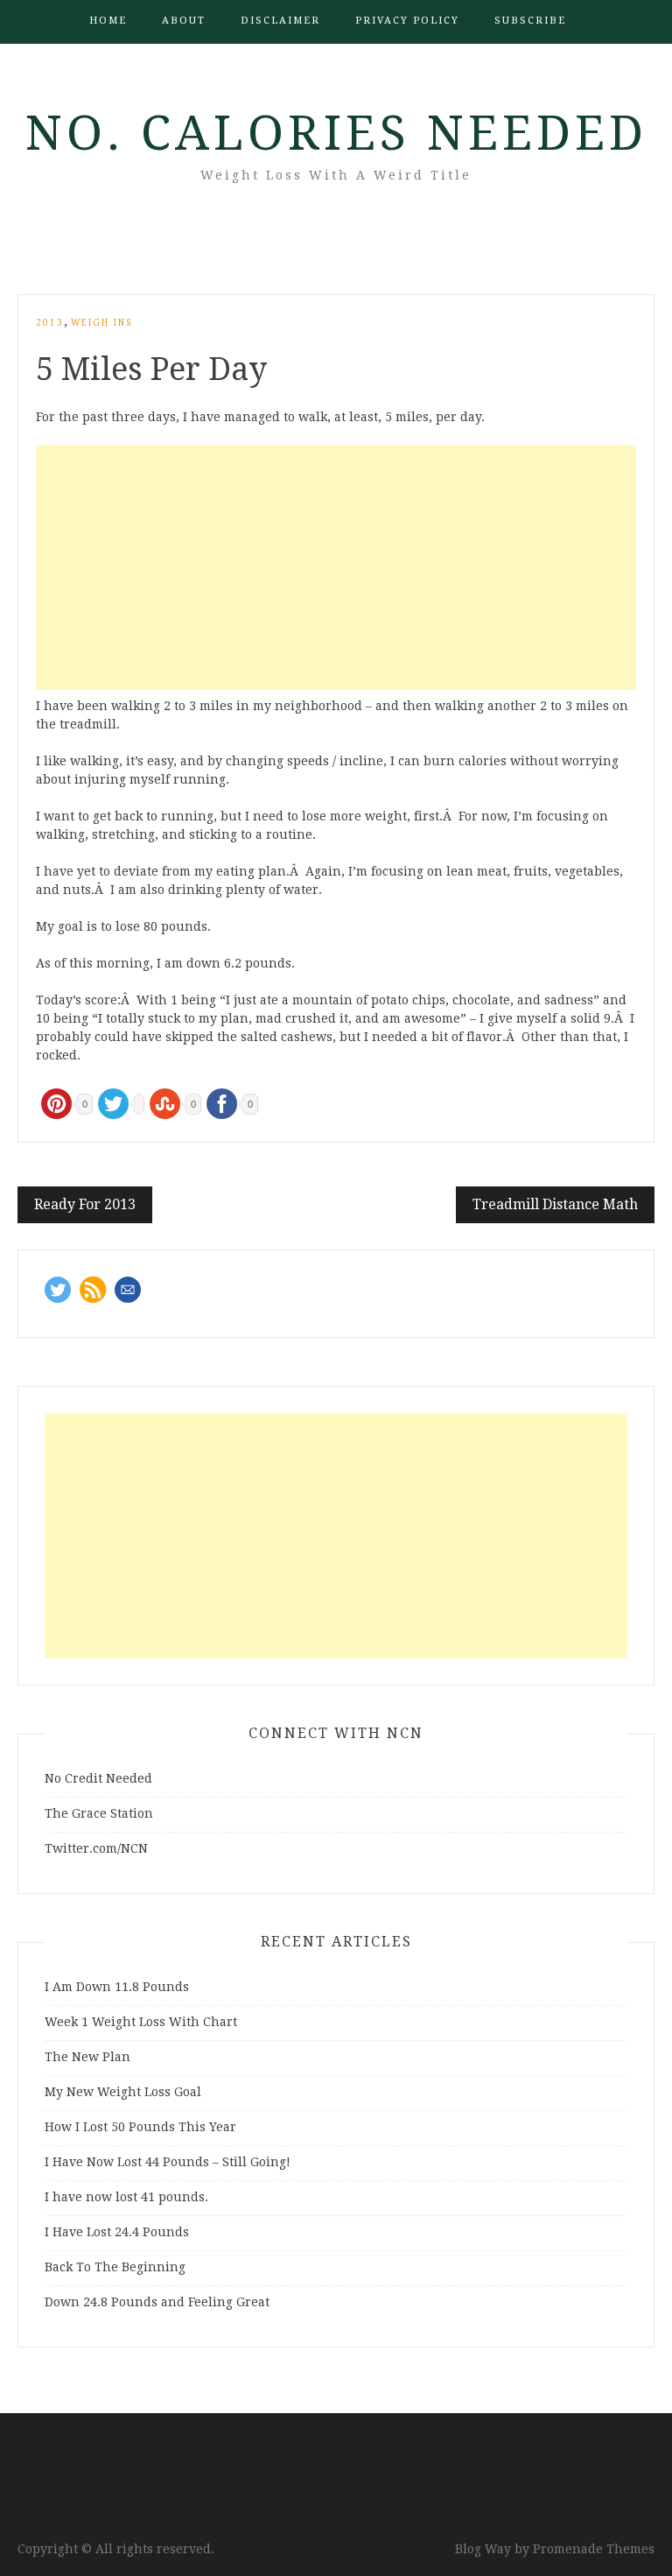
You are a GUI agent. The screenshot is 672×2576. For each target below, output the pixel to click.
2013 (50, 323)
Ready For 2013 (85, 1204)
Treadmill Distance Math (555, 1204)
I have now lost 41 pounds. (126, 2197)
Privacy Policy (407, 21)
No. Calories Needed (336, 133)
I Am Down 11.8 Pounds (117, 1987)
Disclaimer (280, 21)
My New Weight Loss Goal (123, 2092)
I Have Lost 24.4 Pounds (117, 2232)
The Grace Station (99, 1813)
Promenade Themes (594, 2549)
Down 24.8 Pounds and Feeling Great (157, 2302)
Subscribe (530, 21)
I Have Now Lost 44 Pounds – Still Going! (168, 2162)
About (184, 21)
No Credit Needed (98, 1778)
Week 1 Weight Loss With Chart (141, 2022)
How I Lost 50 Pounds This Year (140, 2127)
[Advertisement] (336, 567)
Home (108, 21)
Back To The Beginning (115, 2267)
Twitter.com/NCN (96, 1848)
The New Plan (87, 2057)
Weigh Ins (101, 323)
